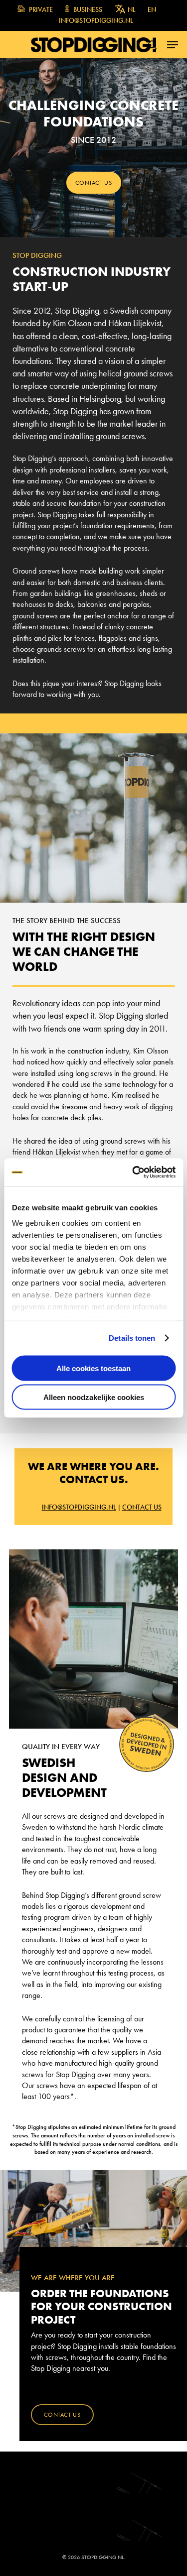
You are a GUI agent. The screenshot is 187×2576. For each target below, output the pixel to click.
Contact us (142, 1507)
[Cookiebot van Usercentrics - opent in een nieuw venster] (133, 1172)
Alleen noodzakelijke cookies (94, 1397)
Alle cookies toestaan (93, 1368)
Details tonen (132, 1338)
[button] (173, 45)
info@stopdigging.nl (79, 1507)
